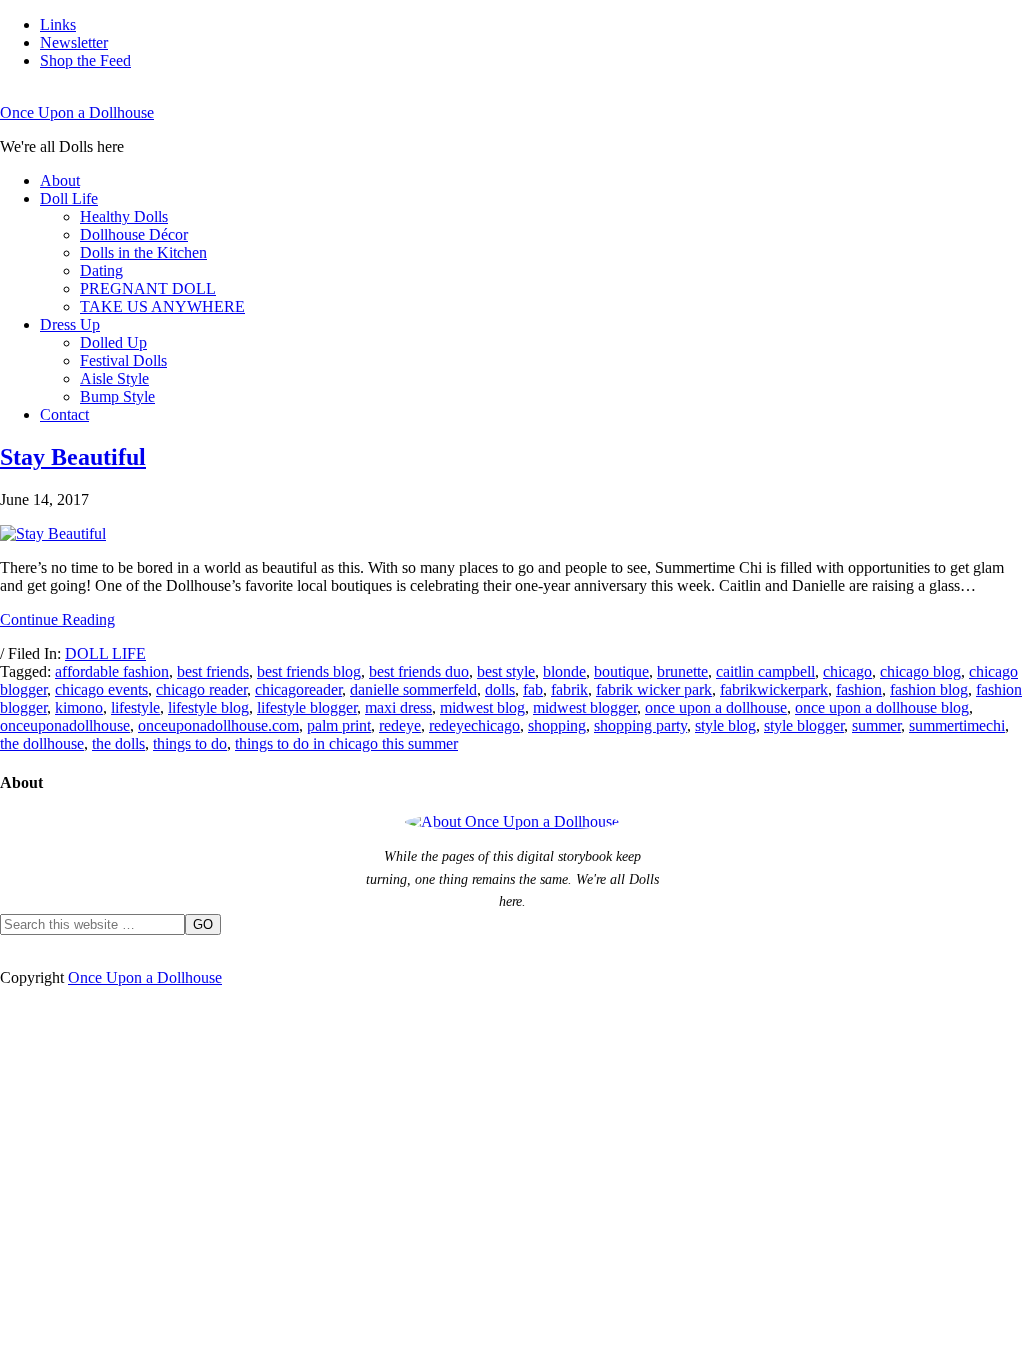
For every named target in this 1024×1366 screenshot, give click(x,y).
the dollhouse (42, 743)
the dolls (118, 743)
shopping (557, 725)
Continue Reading (57, 619)
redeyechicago (474, 725)
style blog (725, 725)
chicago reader (201, 689)
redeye (400, 725)
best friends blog (309, 671)
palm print (339, 725)
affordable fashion (112, 671)
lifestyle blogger (307, 707)
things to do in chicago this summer (346, 743)
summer (876, 725)
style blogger (804, 725)
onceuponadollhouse (65, 725)
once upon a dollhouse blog (882, 707)
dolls (500, 689)
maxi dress (398, 707)
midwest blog (482, 707)
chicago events (101, 689)
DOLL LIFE (105, 653)
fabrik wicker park (654, 689)
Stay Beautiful (73, 457)
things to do (190, 743)
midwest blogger (585, 707)
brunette (682, 671)
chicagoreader (298, 689)
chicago (847, 671)
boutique (621, 671)
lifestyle (135, 707)
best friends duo (419, 671)
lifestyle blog (208, 707)
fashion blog (929, 689)
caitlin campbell (765, 671)
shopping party (640, 725)
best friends (213, 671)
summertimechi (957, 725)
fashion (859, 689)
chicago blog (920, 671)
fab (533, 689)
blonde (564, 671)
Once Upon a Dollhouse (77, 112)
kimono (79, 707)
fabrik (569, 689)
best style (506, 671)
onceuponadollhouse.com (218, 725)
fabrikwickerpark (774, 689)
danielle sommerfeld (413, 689)
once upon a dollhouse (716, 707)
